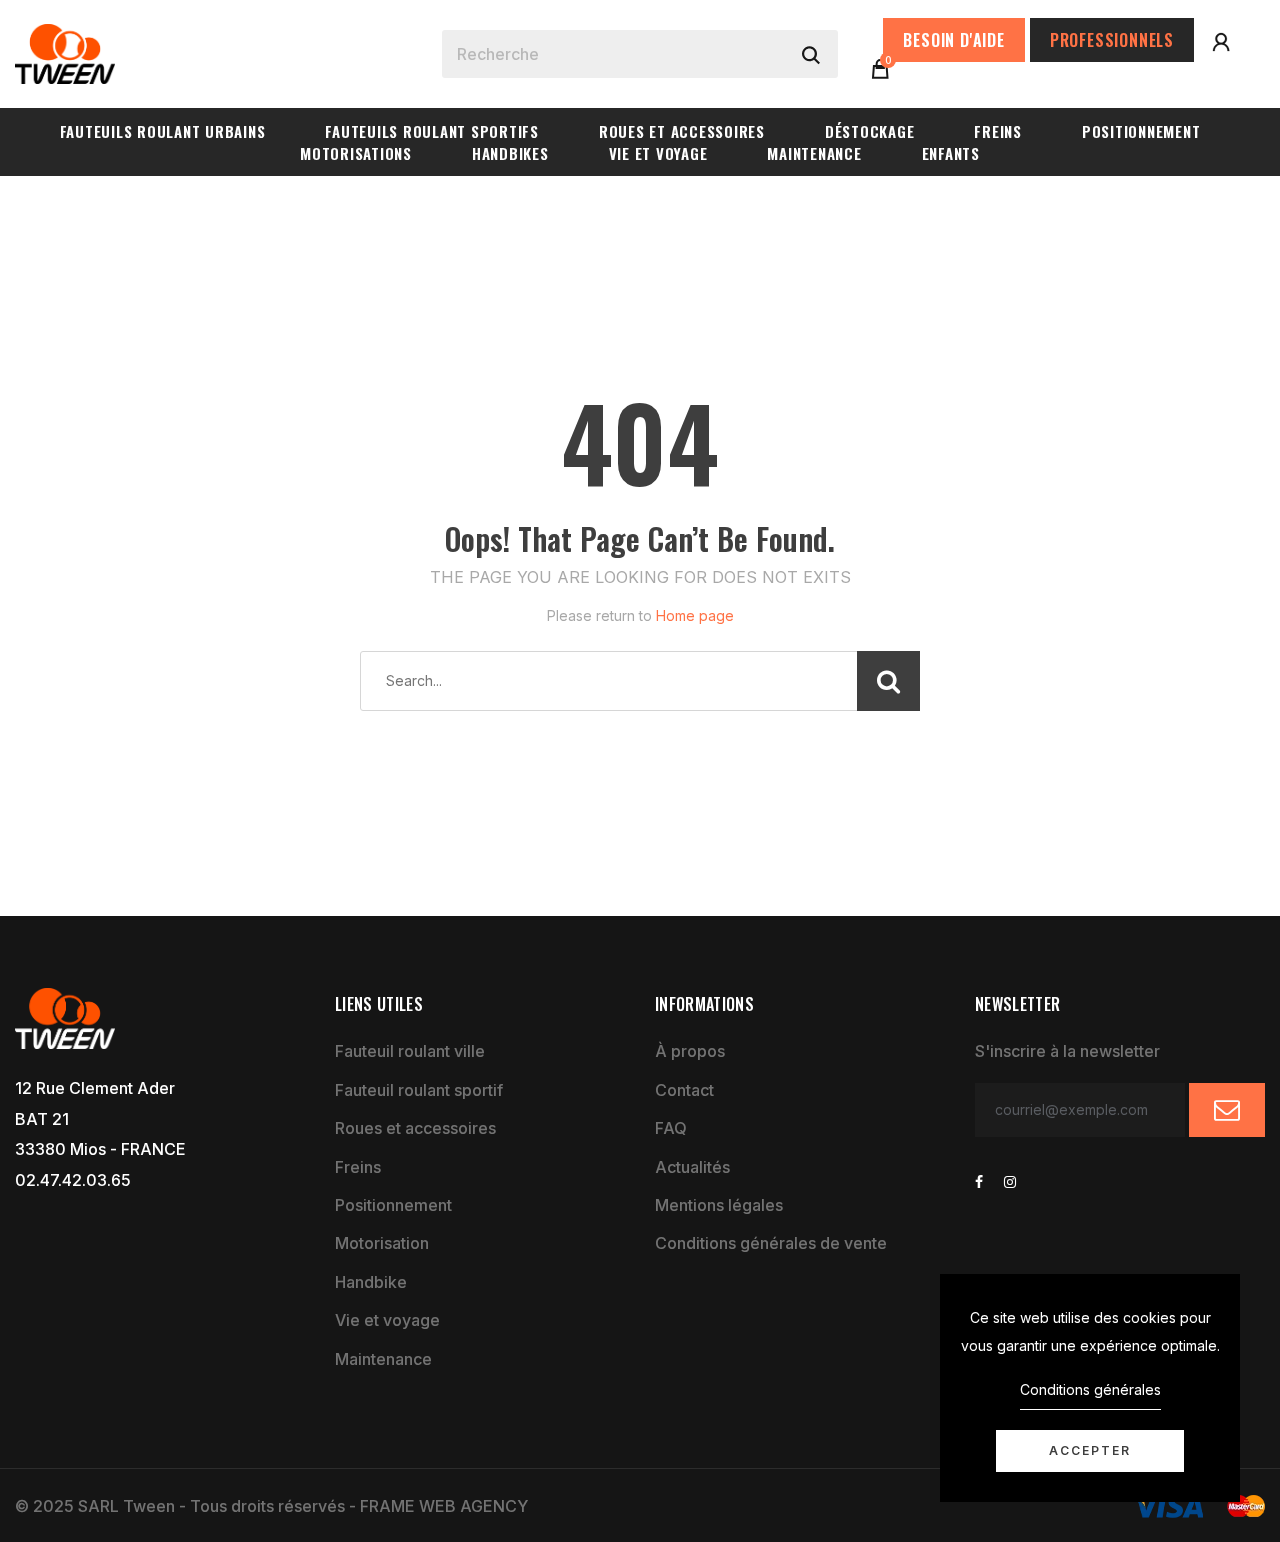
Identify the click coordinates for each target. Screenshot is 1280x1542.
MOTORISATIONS (356, 153)
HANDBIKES (510, 153)
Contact (684, 1090)
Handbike (371, 1282)
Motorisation (382, 1243)
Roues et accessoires (415, 1128)
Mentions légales (719, 1205)
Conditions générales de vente (771, 1243)
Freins (358, 1167)
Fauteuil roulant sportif (419, 1090)
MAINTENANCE (814, 153)
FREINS (998, 131)
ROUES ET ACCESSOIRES (682, 131)
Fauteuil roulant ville (410, 1051)
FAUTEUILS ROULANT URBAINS (163, 131)
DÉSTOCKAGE (870, 131)
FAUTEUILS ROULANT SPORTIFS (432, 131)
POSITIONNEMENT (1141, 131)
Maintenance (383, 1359)
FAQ (671, 1128)
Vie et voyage (387, 1320)
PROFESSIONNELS (1112, 40)
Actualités (692, 1167)
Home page (695, 615)
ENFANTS (951, 153)
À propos (690, 1051)
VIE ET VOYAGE (658, 153)
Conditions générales (1090, 1389)
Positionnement (393, 1205)
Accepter (1090, 1450)
